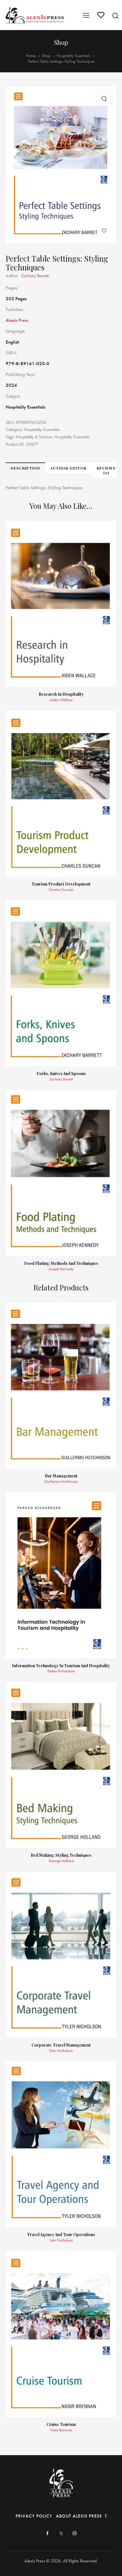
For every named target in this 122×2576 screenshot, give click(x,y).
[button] (104, 99)
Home (31, 56)
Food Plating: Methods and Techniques (61, 1264)
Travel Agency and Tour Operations (61, 2235)
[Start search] (115, 16)
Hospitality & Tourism (34, 437)
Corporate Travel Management (61, 2045)
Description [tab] (25, 468)
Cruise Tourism (61, 2425)
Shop (46, 56)
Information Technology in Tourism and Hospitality (61, 1666)
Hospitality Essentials (73, 56)
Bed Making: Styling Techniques (61, 1855)
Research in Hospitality (61, 694)
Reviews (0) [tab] (106, 470)
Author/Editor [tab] (68, 468)
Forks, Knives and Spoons (61, 1074)
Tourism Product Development (61, 884)
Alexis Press (17, 320)
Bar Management (61, 1476)
